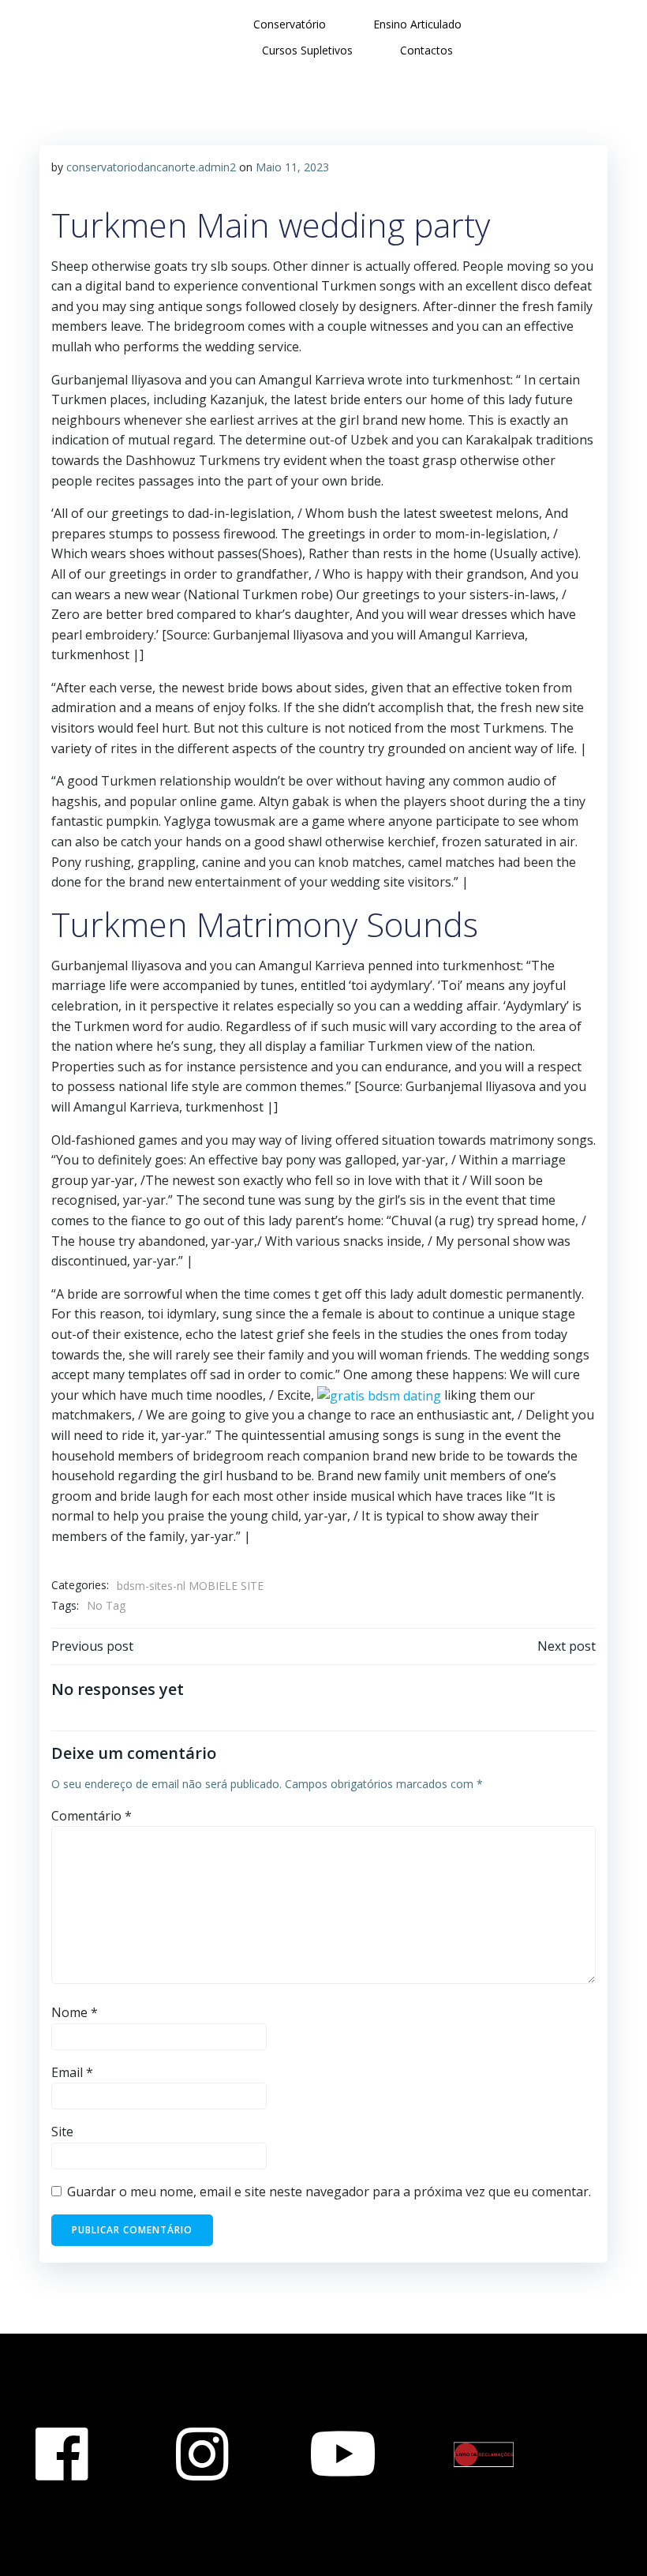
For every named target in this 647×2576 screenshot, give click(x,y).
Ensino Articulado (417, 24)
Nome (75, 2012)
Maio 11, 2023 (292, 167)
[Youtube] (343, 2454)
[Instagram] (202, 2454)
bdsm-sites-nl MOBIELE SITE (190, 1586)
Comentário (92, 1816)
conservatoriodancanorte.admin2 (151, 167)
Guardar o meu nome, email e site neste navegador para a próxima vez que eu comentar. (329, 2192)
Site (62, 2132)
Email (72, 2072)
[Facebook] (62, 2454)
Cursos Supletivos (307, 50)
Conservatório (290, 24)
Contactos (426, 50)
